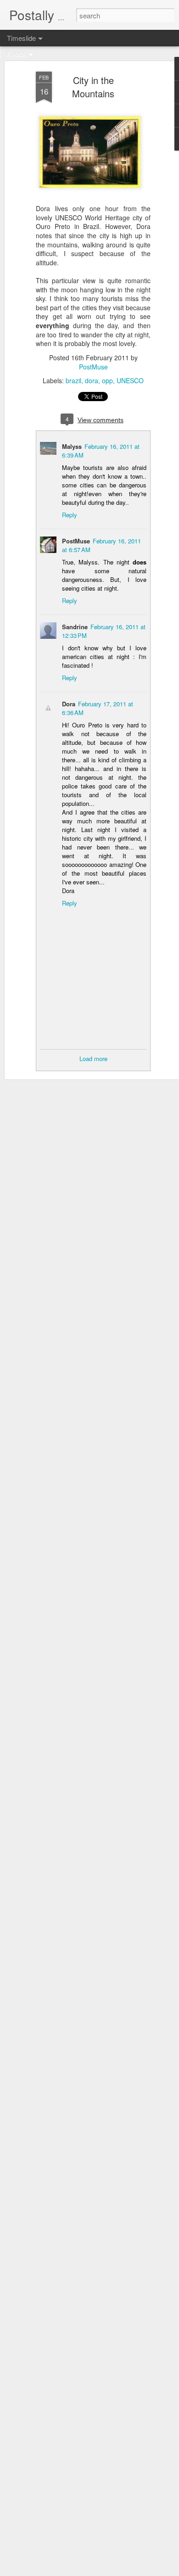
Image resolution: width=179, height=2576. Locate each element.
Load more (93, 1059)
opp (107, 380)
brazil (73, 380)
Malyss (72, 446)
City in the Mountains (93, 87)
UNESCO (130, 380)
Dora (69, 704)
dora (92, 380)
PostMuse (93, 367)
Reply (70, 515)
